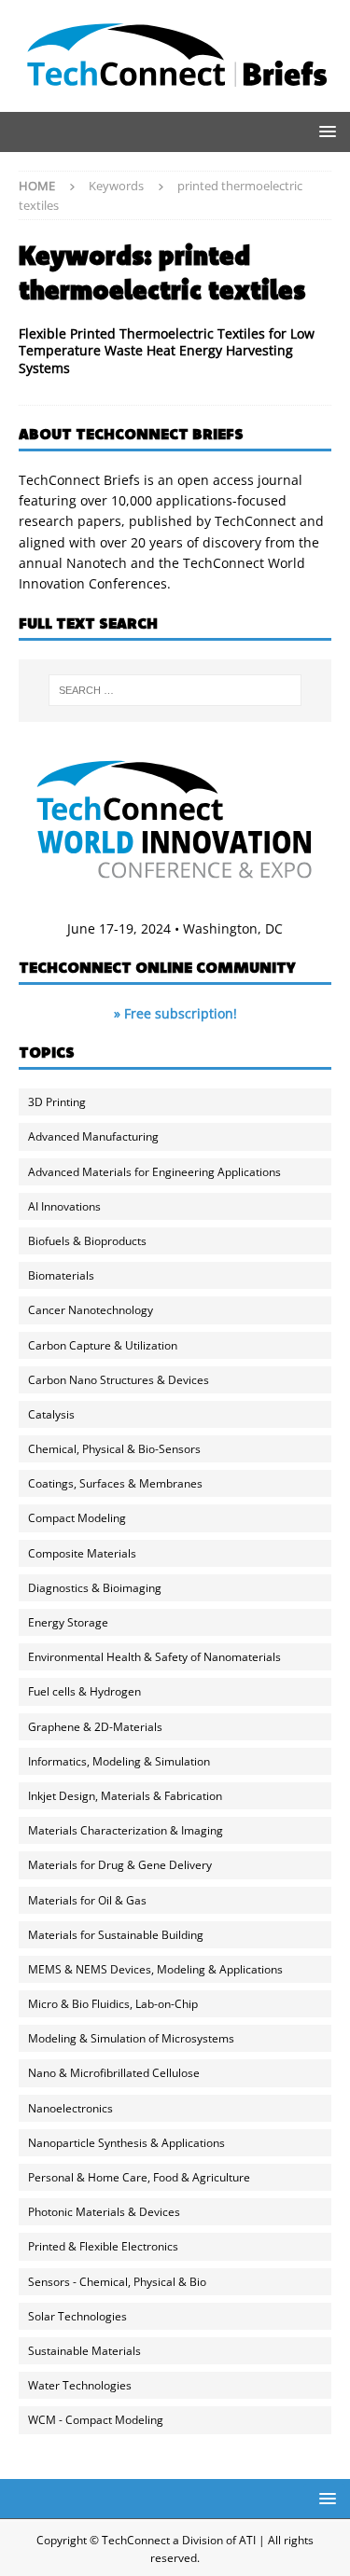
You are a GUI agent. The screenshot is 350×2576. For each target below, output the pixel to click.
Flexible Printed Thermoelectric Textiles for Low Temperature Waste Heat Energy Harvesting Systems (167, 350)
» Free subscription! (175, 1013)
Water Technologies (80, 2385)
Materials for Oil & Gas (87, 1900)
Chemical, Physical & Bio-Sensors (114, 1449)
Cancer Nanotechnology (91, 1310)
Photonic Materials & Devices (104, 2212)
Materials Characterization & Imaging (126, 1830)
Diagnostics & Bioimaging (95, 1588)
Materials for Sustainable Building (116, 1935)
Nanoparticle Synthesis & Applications (126, 2143)
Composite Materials (82, 1553)
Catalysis (51, 1414)
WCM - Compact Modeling (96, 2420)
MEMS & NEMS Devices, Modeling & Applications (155, 1969)
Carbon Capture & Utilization (103, 1345)
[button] (324, 131)
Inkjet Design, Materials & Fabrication (125, 1796)
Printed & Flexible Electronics (103, 2246)
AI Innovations (64, 1206)
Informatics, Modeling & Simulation (119, 1761)
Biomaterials (61, 1275)
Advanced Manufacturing (93, 1136)
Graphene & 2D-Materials (95, 1727)
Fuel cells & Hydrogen (84, 1691)
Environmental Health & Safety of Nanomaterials (154, 1657)
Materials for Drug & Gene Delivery (120, 1865)
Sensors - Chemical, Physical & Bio (117, 2282)
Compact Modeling (77, 1518)
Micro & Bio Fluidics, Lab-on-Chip (113, 2004)
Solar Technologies (77, 2316)
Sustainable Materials (84, 2351)
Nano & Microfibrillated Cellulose (114, 2073)
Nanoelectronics (70, 2108)
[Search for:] (175, 690)
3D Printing (57, 1102)
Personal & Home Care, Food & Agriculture (139, 2177)
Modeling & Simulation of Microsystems (131, 2038)
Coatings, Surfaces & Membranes (115, 1483)
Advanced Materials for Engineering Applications (154, 1172)
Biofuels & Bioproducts (87, 1241)
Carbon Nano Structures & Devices (119, 1380)
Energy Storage (68, 1622)
